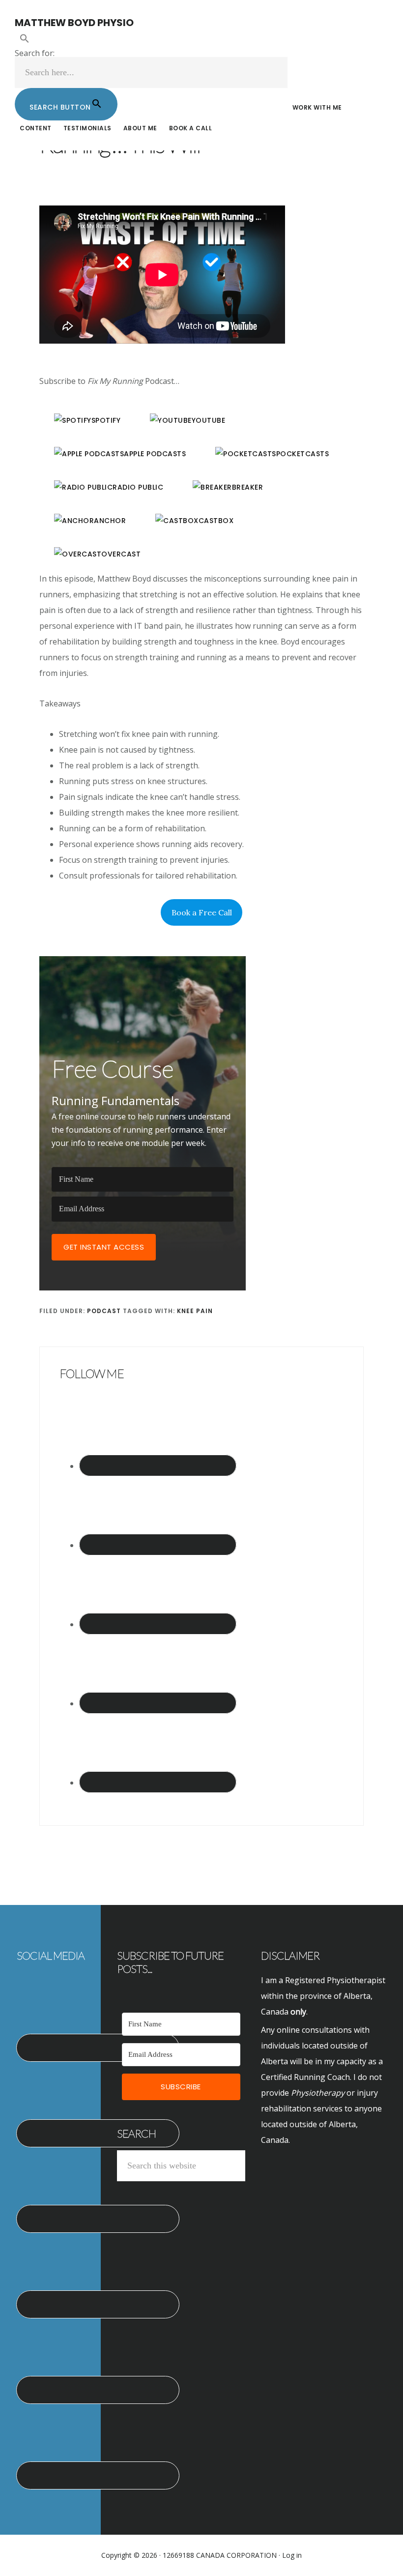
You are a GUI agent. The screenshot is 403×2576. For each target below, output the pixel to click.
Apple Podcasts (155, 454)
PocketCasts (303, 454)
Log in (292, 2555)
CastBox (216, 521)
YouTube (209, 420)
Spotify (106, 420)
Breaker (248, 487)
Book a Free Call (202, 912)
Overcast (121, 554)
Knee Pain (195, 1311)
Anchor (110, 521)
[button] (151, 39)
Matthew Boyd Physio (74, 23)
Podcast (104, 1311)
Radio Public (138, 487)
